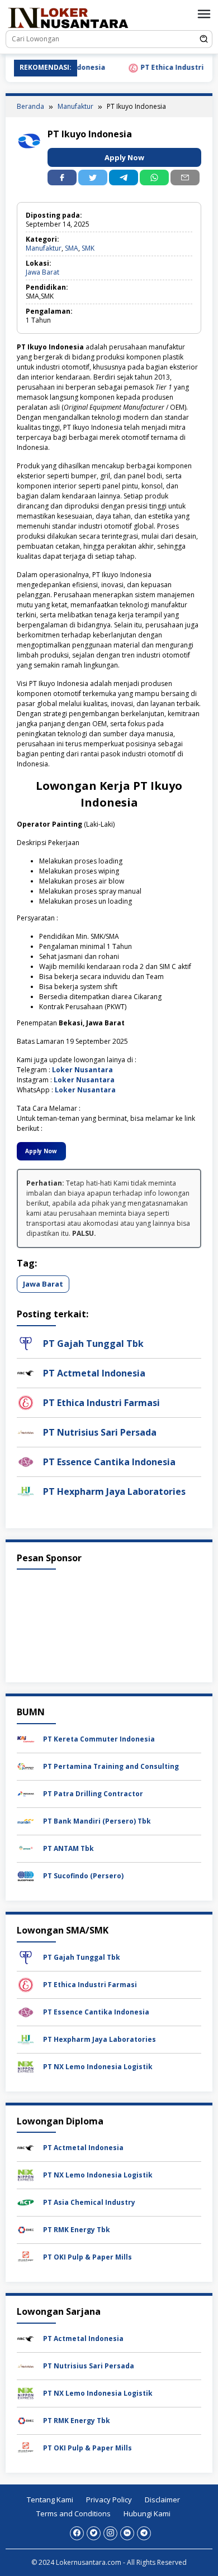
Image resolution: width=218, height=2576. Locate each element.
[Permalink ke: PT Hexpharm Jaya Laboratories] (26, 1491)
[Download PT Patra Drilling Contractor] (26, 1793)
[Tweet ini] (93, 178)
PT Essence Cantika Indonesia (109, 1462)
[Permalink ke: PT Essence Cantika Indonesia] (26, 1461)
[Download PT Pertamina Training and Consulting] (26, 1766)
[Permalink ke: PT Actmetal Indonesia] (26, 1372)
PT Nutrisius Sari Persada (100, 1432)
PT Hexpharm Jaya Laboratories (114, 1491)
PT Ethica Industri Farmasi (170, 68)
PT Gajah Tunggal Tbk (93, 1344)
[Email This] (185, 178)
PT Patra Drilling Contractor (93, 1794)
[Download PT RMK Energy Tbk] (26, 2229)
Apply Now (124, 157)
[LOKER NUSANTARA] (68, 17)
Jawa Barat (42, 272)
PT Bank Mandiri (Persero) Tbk (97, 1821)
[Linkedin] (127, 2533)
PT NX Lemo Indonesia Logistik (98, 2067)
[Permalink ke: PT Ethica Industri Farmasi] (26, 1402)
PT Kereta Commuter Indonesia (99, 1739)
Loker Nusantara (82, 1070)
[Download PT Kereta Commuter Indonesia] (26, 1738)
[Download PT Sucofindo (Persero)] (26, 1875)
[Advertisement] (109, 1623)
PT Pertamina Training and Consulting (111, 1766)
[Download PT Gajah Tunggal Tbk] (26, 1957)
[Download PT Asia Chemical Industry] (26, 2202)
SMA (72, 248)
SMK (88, 248)
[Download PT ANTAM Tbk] (26, 1848)
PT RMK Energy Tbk (77, 2230)
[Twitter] (94, 2533)
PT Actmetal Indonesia (94, 1373)
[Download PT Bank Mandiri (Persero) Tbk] (26, 1821)
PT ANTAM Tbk (68, 1848)
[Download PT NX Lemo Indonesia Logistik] (26, 2066)
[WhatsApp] (154, 178)
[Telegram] (124, 178)
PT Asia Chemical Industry (89, 2202)
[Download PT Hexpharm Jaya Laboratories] (26, 2039)
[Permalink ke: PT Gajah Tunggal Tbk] (26, 1343)
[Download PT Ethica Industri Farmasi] (26, 1984)
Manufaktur (44, 248)
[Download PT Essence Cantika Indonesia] (26, 2011)
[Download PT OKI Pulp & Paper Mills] (26, 2256)
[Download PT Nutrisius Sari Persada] (26, 2365)
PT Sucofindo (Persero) (83, 1876)
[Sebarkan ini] (62, 178)
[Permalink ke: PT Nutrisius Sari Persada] (26, 1431)
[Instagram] (110, 2533)
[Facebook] (77, 2533)
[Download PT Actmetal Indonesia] (26, 2147)
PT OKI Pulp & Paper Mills (87, 2257)
